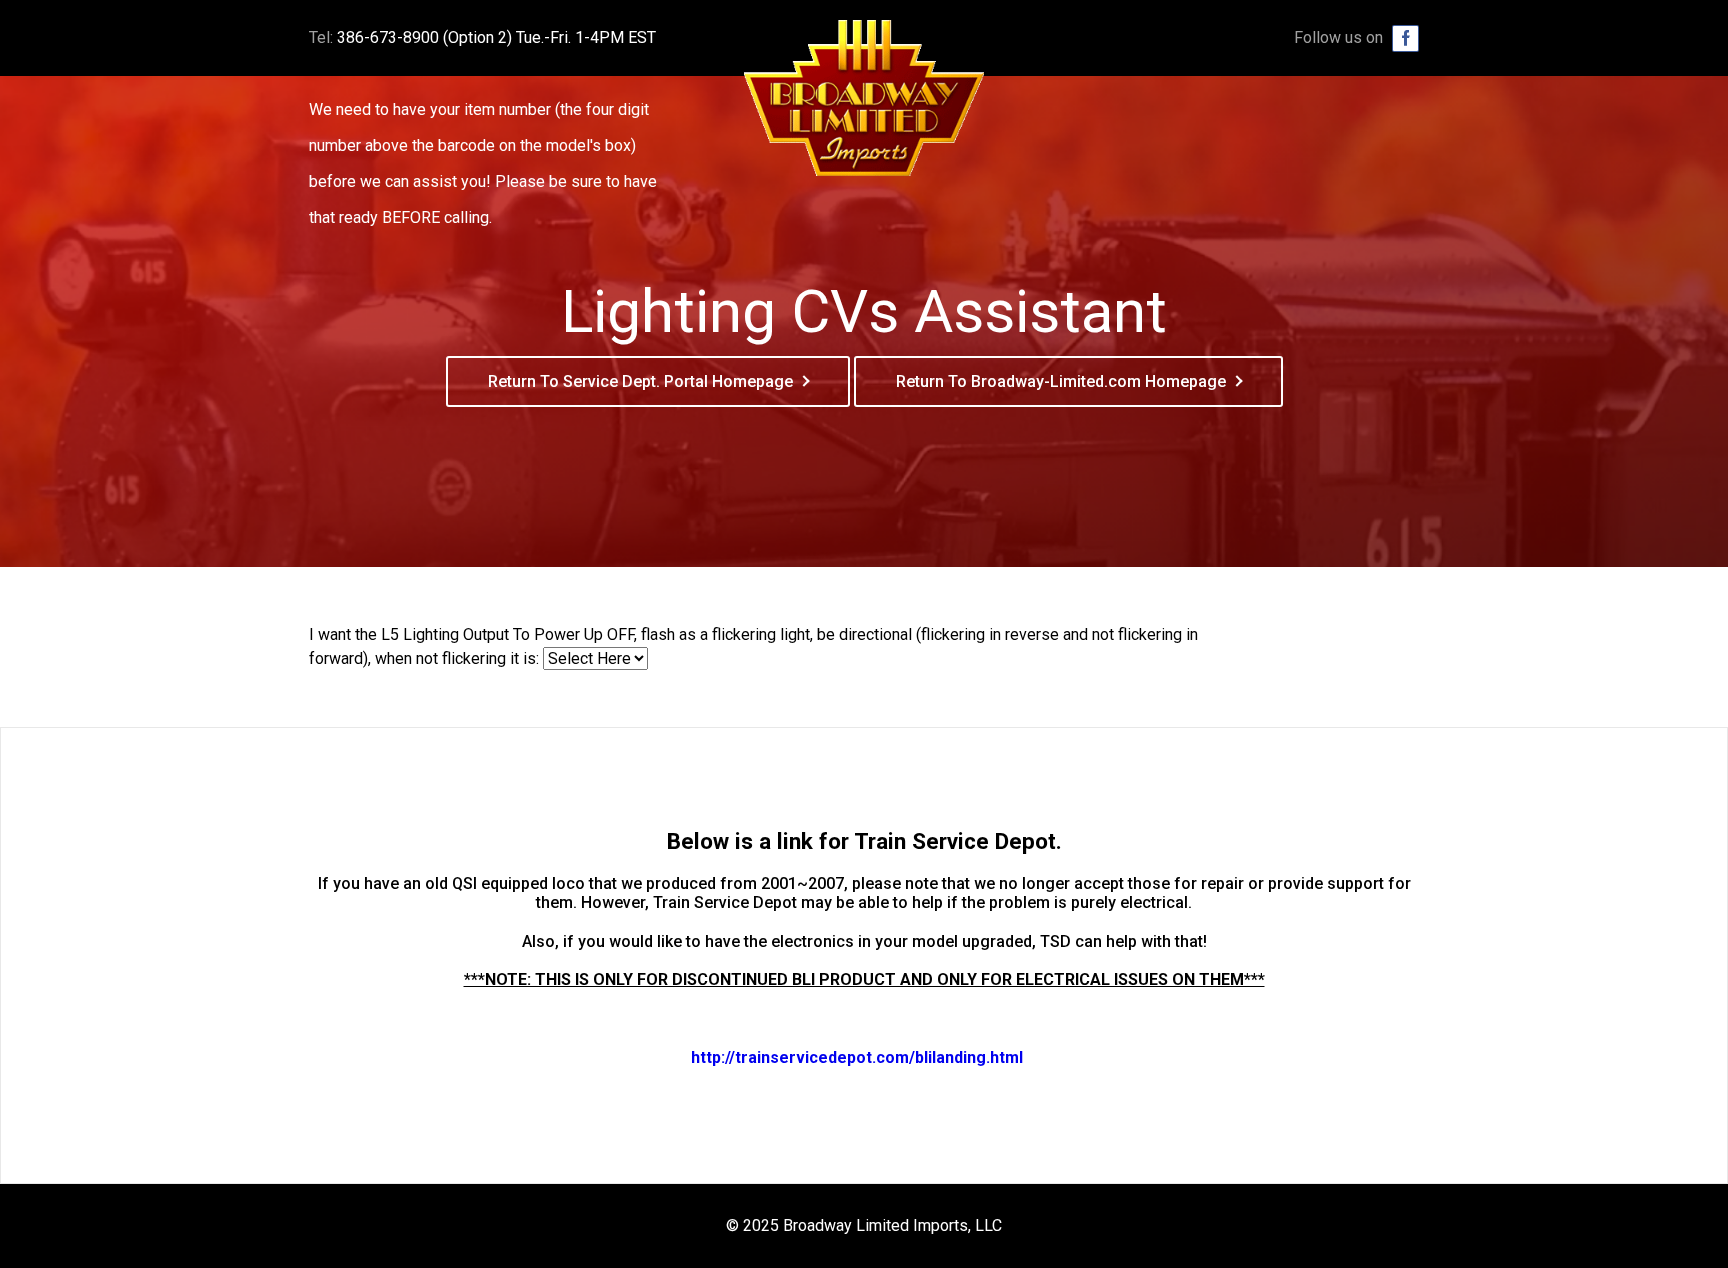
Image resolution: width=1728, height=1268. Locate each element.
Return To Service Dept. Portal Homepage (640, 381)
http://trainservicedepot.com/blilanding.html (857, 1057)
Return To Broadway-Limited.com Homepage (1061, 381)
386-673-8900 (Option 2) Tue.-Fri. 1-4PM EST (496, 37)
